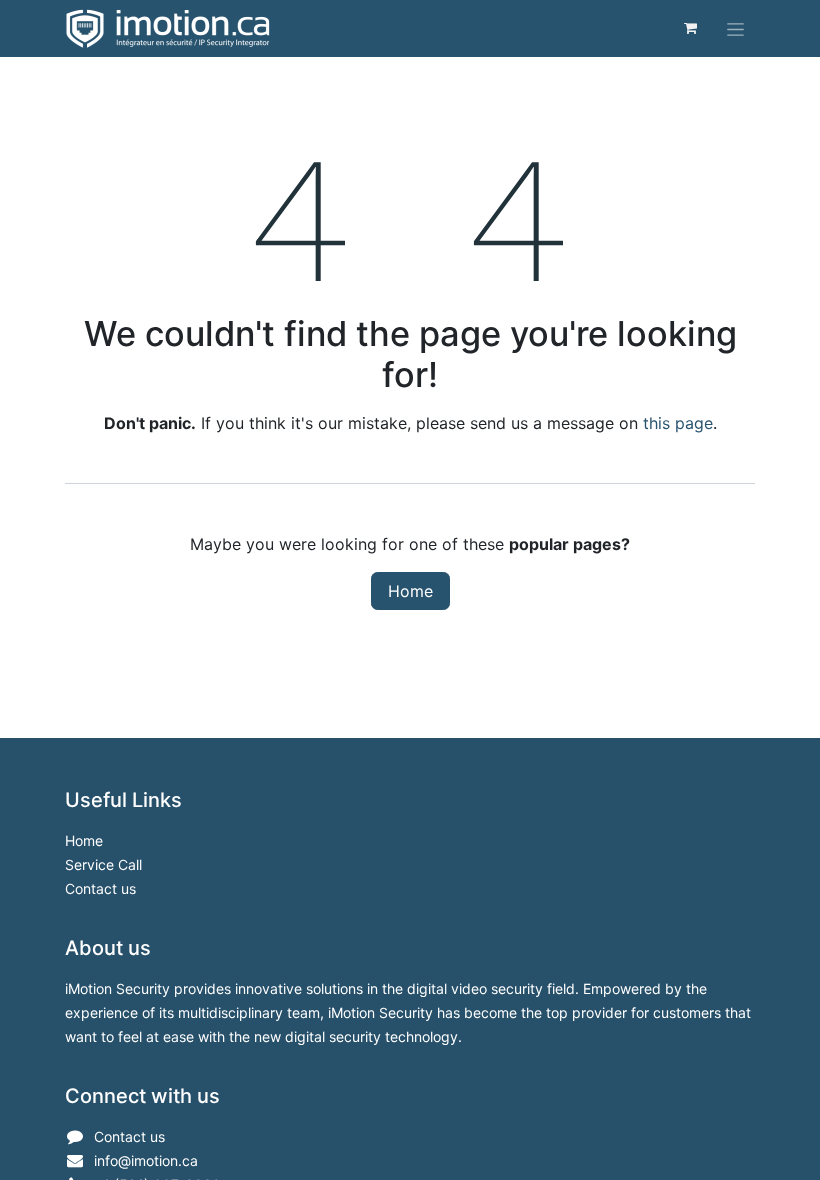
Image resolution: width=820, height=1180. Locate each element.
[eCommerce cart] (690, 28)
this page (678, 423)
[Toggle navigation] (735, 28)
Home (410, 591)
